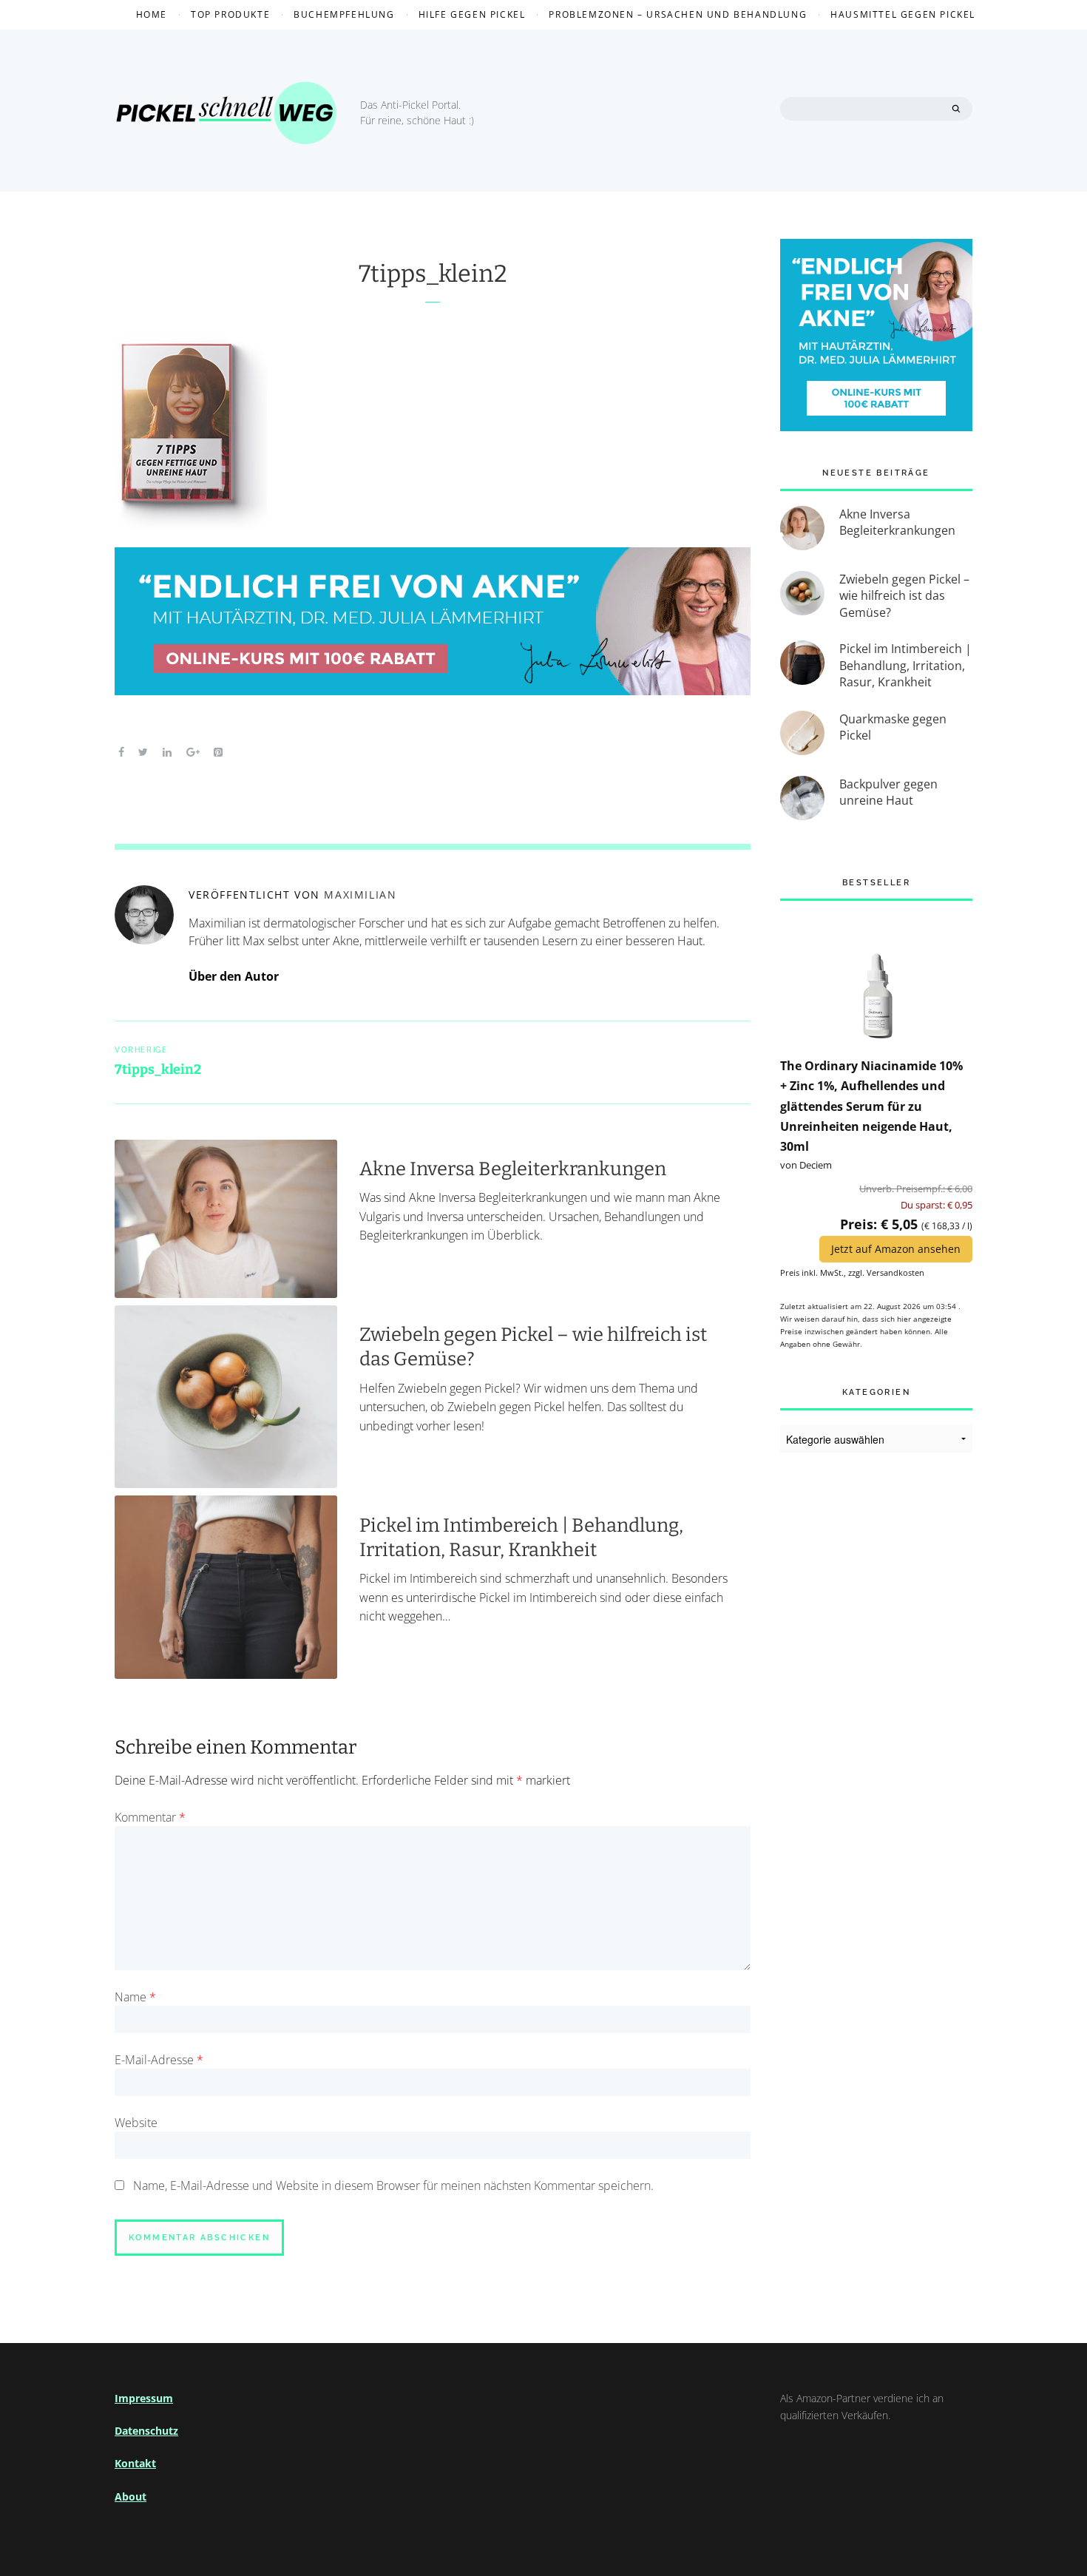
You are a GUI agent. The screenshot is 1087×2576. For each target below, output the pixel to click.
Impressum (144, 2398)
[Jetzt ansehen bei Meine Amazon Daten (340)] (876, 977)
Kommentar (150, 1817)
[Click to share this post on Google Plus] (193, 751)
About (131, 2496)
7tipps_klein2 (433, 274)
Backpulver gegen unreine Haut (888, 792)
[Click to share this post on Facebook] (121, 751)
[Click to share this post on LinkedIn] (167, 751)
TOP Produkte (230, 14)
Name (135, 1997)
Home (152, 14)
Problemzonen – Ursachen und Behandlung (678, 14)
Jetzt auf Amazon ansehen (896, 1249)
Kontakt (135, 2463)
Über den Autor (234, 976)
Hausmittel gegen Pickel (903, 14)
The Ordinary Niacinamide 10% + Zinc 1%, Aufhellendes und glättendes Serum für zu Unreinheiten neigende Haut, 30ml (871, 1106)
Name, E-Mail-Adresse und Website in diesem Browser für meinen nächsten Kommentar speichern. (393, 2185)
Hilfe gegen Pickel (472, 14)
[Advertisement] (876, 1710)
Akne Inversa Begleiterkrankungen (513, 1169)
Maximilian (360, 895)
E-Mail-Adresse (159, 2060)
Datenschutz (146, 2431)
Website (136, 2123)
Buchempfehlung (344, 14)
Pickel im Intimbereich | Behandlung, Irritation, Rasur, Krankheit (521, 1538)
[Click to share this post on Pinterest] (218, 751)
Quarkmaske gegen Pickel (893, 727)
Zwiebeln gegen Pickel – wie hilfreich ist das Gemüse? (904, 596)
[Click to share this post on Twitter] (144, 751)
